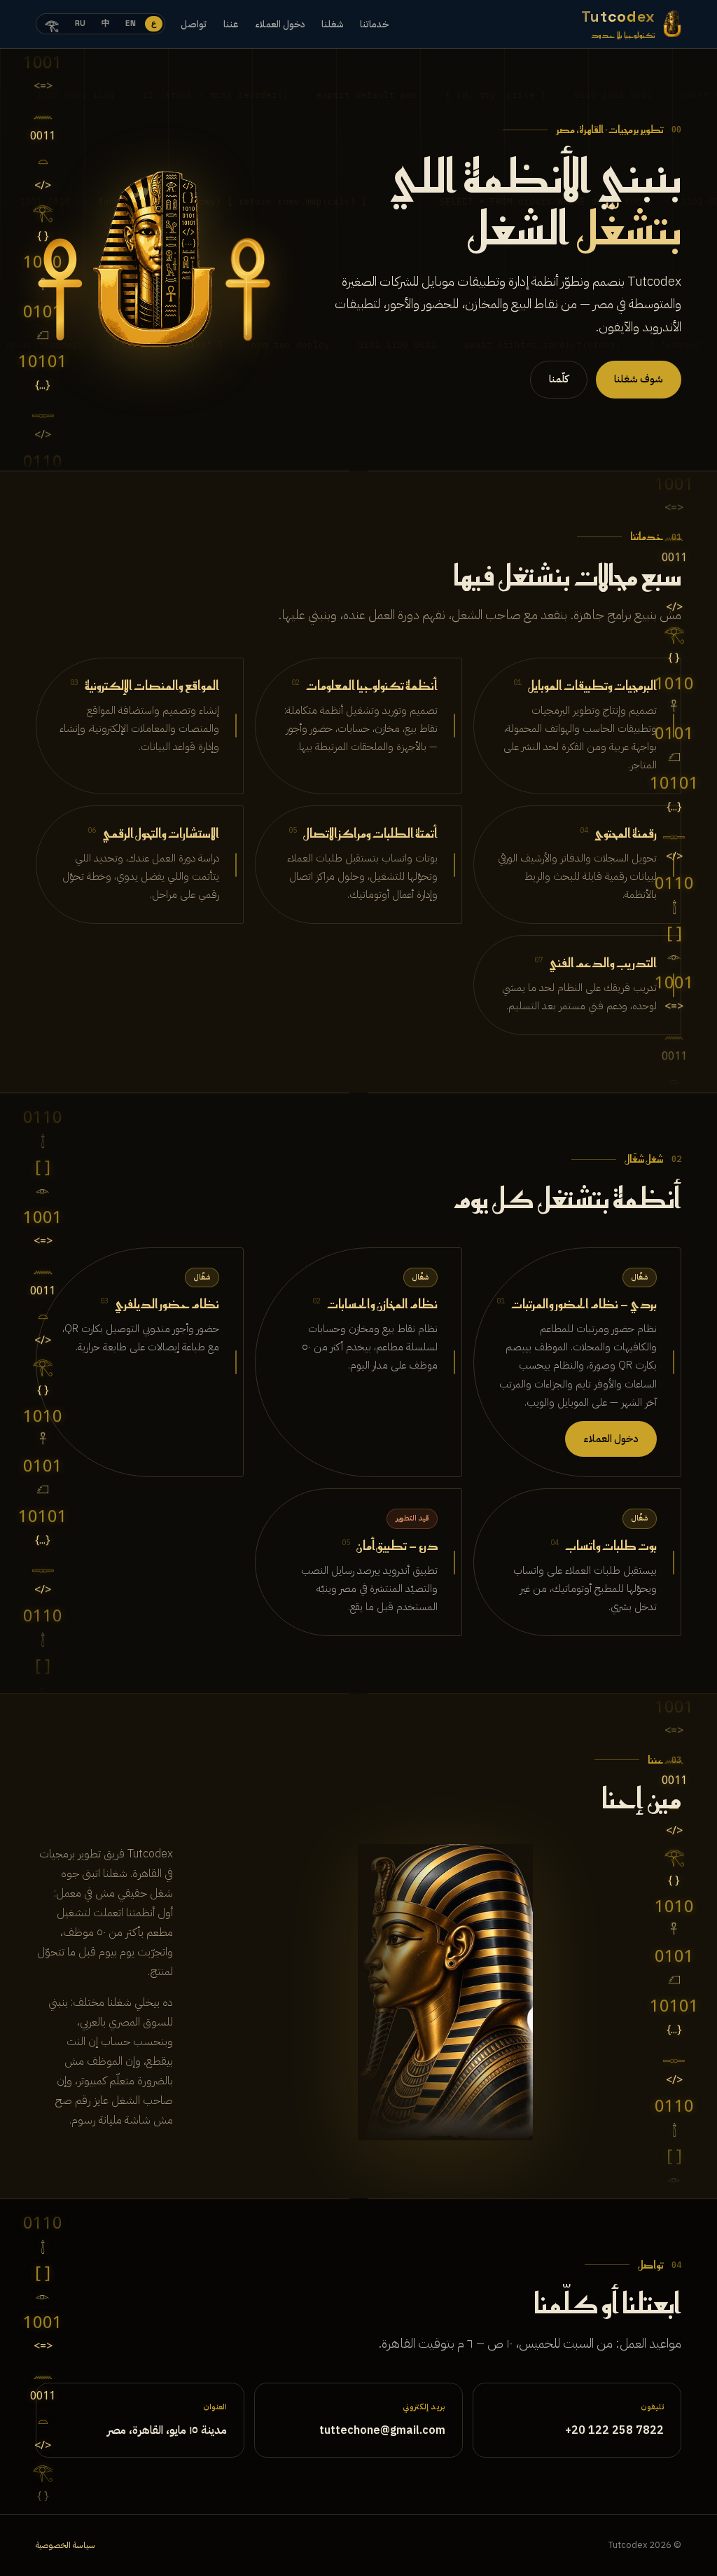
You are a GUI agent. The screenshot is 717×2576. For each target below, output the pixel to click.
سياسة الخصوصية (65, 2545)
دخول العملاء (280, 24)
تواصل (194, 24)
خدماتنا (374, 24)
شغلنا (332, 24)
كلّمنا (559, 379)
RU (81, 23)
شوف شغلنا (639, 379)
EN (131, 23)
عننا (231, 24)
